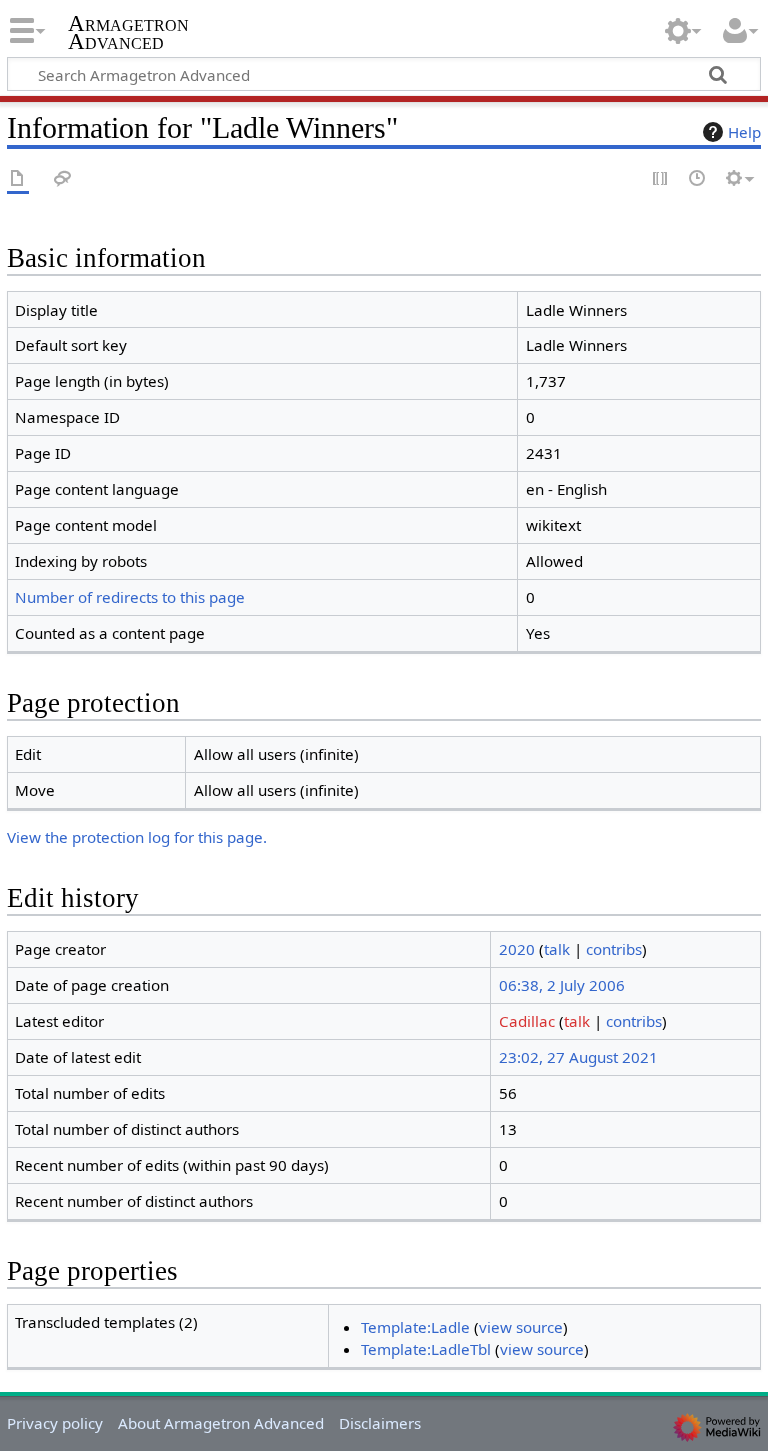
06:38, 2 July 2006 (562, 985)
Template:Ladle (415, 1327)
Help (744, 132)
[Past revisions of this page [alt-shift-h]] (698, 179)
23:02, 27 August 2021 (578, 1057)
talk (557, 949)
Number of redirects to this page (130, 597)
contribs (614, 949)
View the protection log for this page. (137, 837)
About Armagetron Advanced (221, 1423)
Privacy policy (55, 1423)
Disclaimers (380, 1423)
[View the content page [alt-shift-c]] (18, 179)
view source (521, 1327)
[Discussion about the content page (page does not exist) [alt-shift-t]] (63, 179)
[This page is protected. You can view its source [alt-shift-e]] (661, 179)
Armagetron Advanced (128, 33)
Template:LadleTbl (426, 1349)
